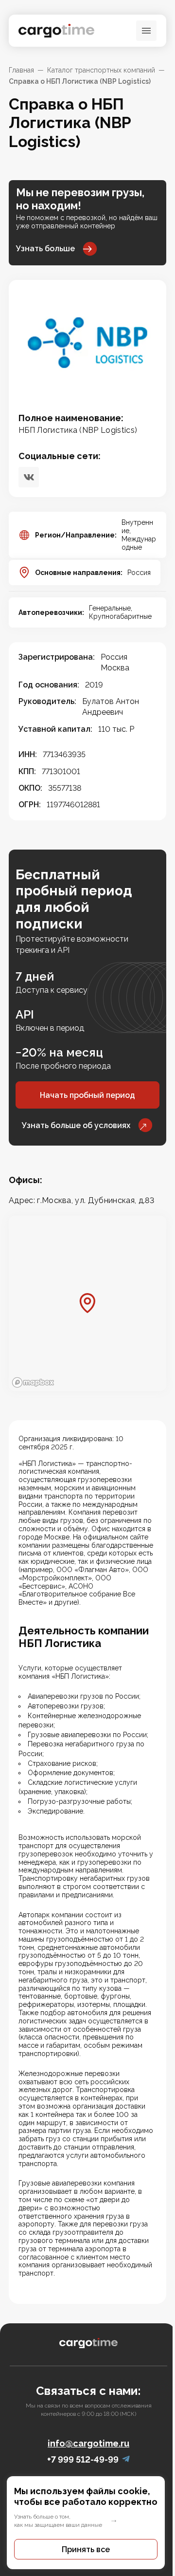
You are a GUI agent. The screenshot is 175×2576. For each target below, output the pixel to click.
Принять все (86, 2549)
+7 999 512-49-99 (83, 2459)
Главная (21, 70)
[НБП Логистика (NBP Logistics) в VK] (29, 477)
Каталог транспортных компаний (101, 70)
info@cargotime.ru (88, 2443)
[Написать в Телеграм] (126, 2459)
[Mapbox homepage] (33, 1382)
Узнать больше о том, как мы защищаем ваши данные (58, 2521)
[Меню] (146, 31)
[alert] (87, 2523)
